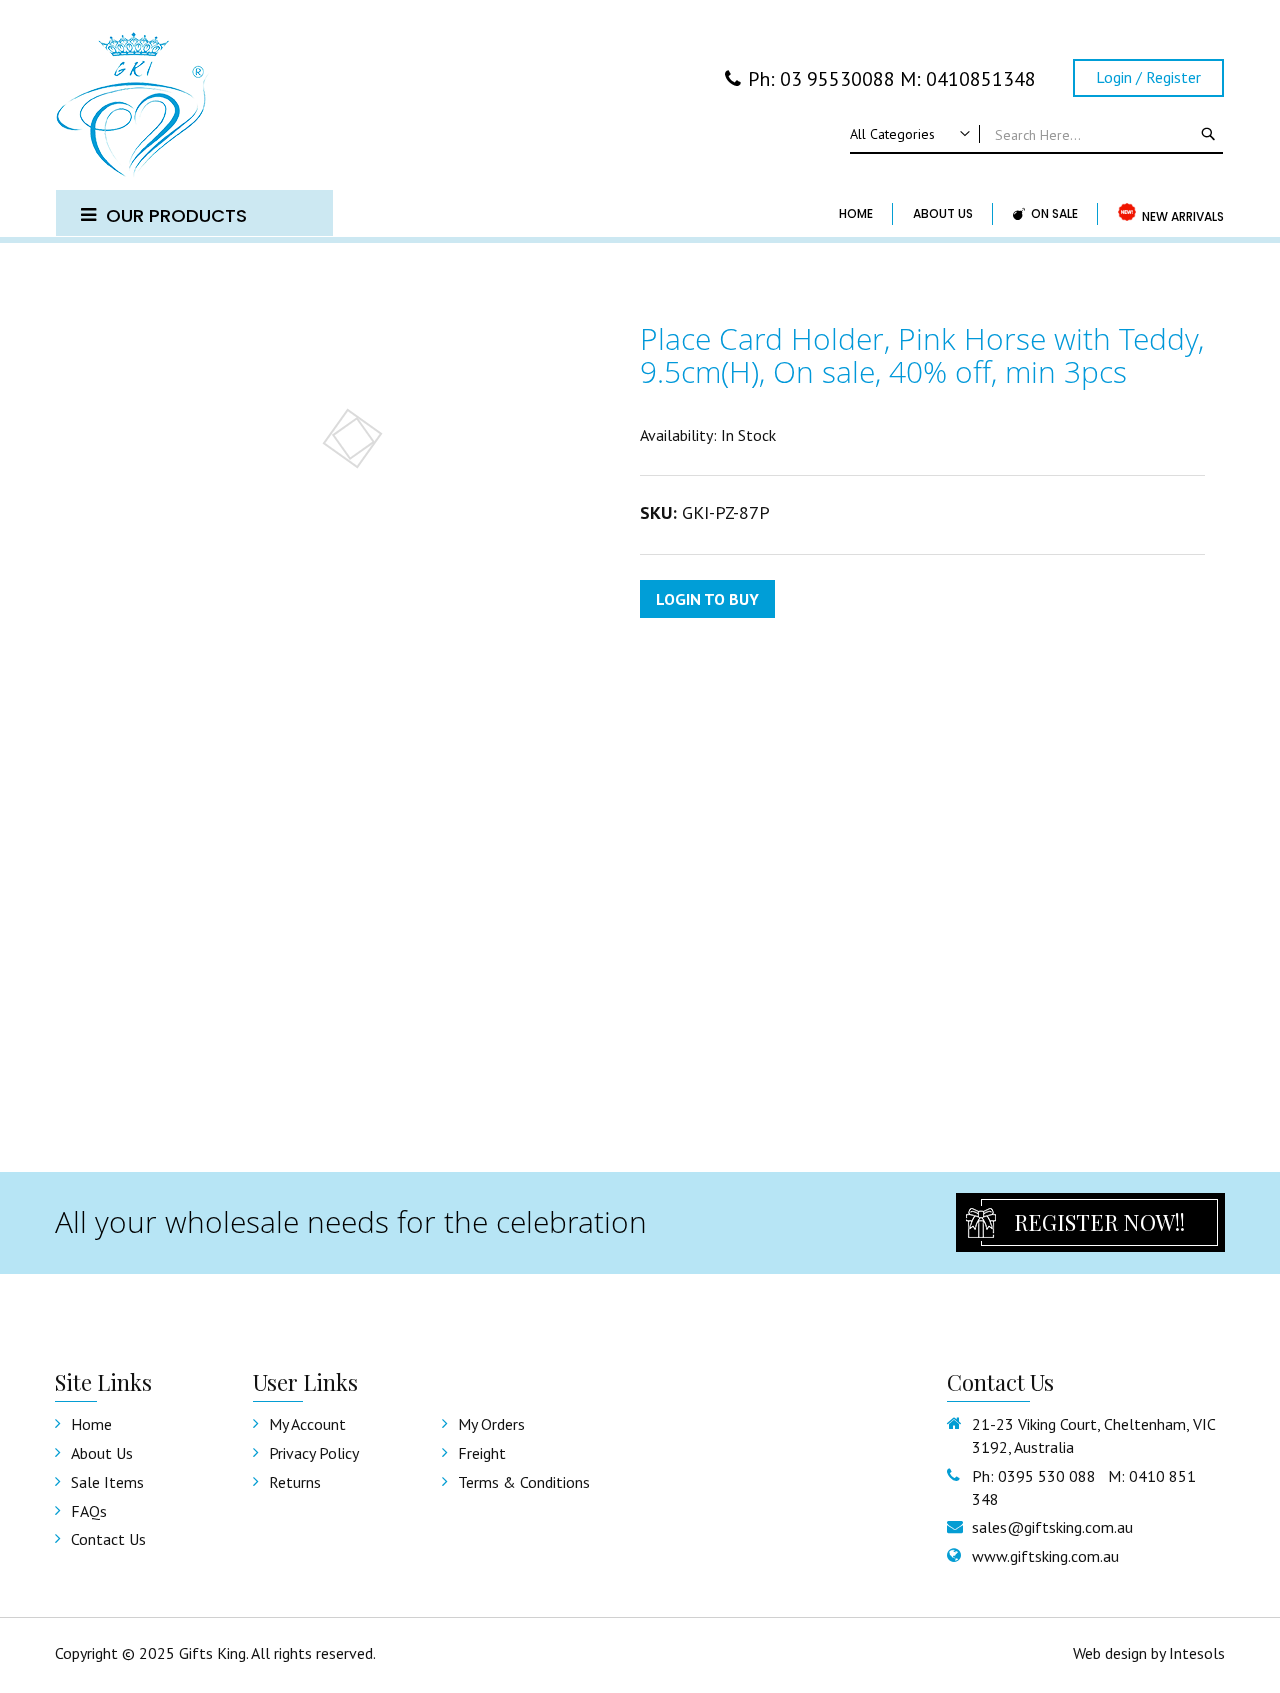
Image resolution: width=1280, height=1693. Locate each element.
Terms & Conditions (524, 1482)
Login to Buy (707, 599)
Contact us (108, 1539)
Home (91, 1424)
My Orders (491, 1424)
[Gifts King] (194, 107)
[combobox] (1036, 134)
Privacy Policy (314, 1453)
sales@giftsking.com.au (1052, 1527)
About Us (102, 1453)
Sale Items (107, 1482)
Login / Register (1148, 77)
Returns (295, 1482)
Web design (1110, 1653)
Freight (482, 1453)
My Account (307, 1424)
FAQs (89, 1511)
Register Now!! (1099, 1222)
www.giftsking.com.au (1045, 1556)
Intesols (1197, 1653)
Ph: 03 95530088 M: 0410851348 (892, 79)
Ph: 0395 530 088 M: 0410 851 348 (1084, 1487)
